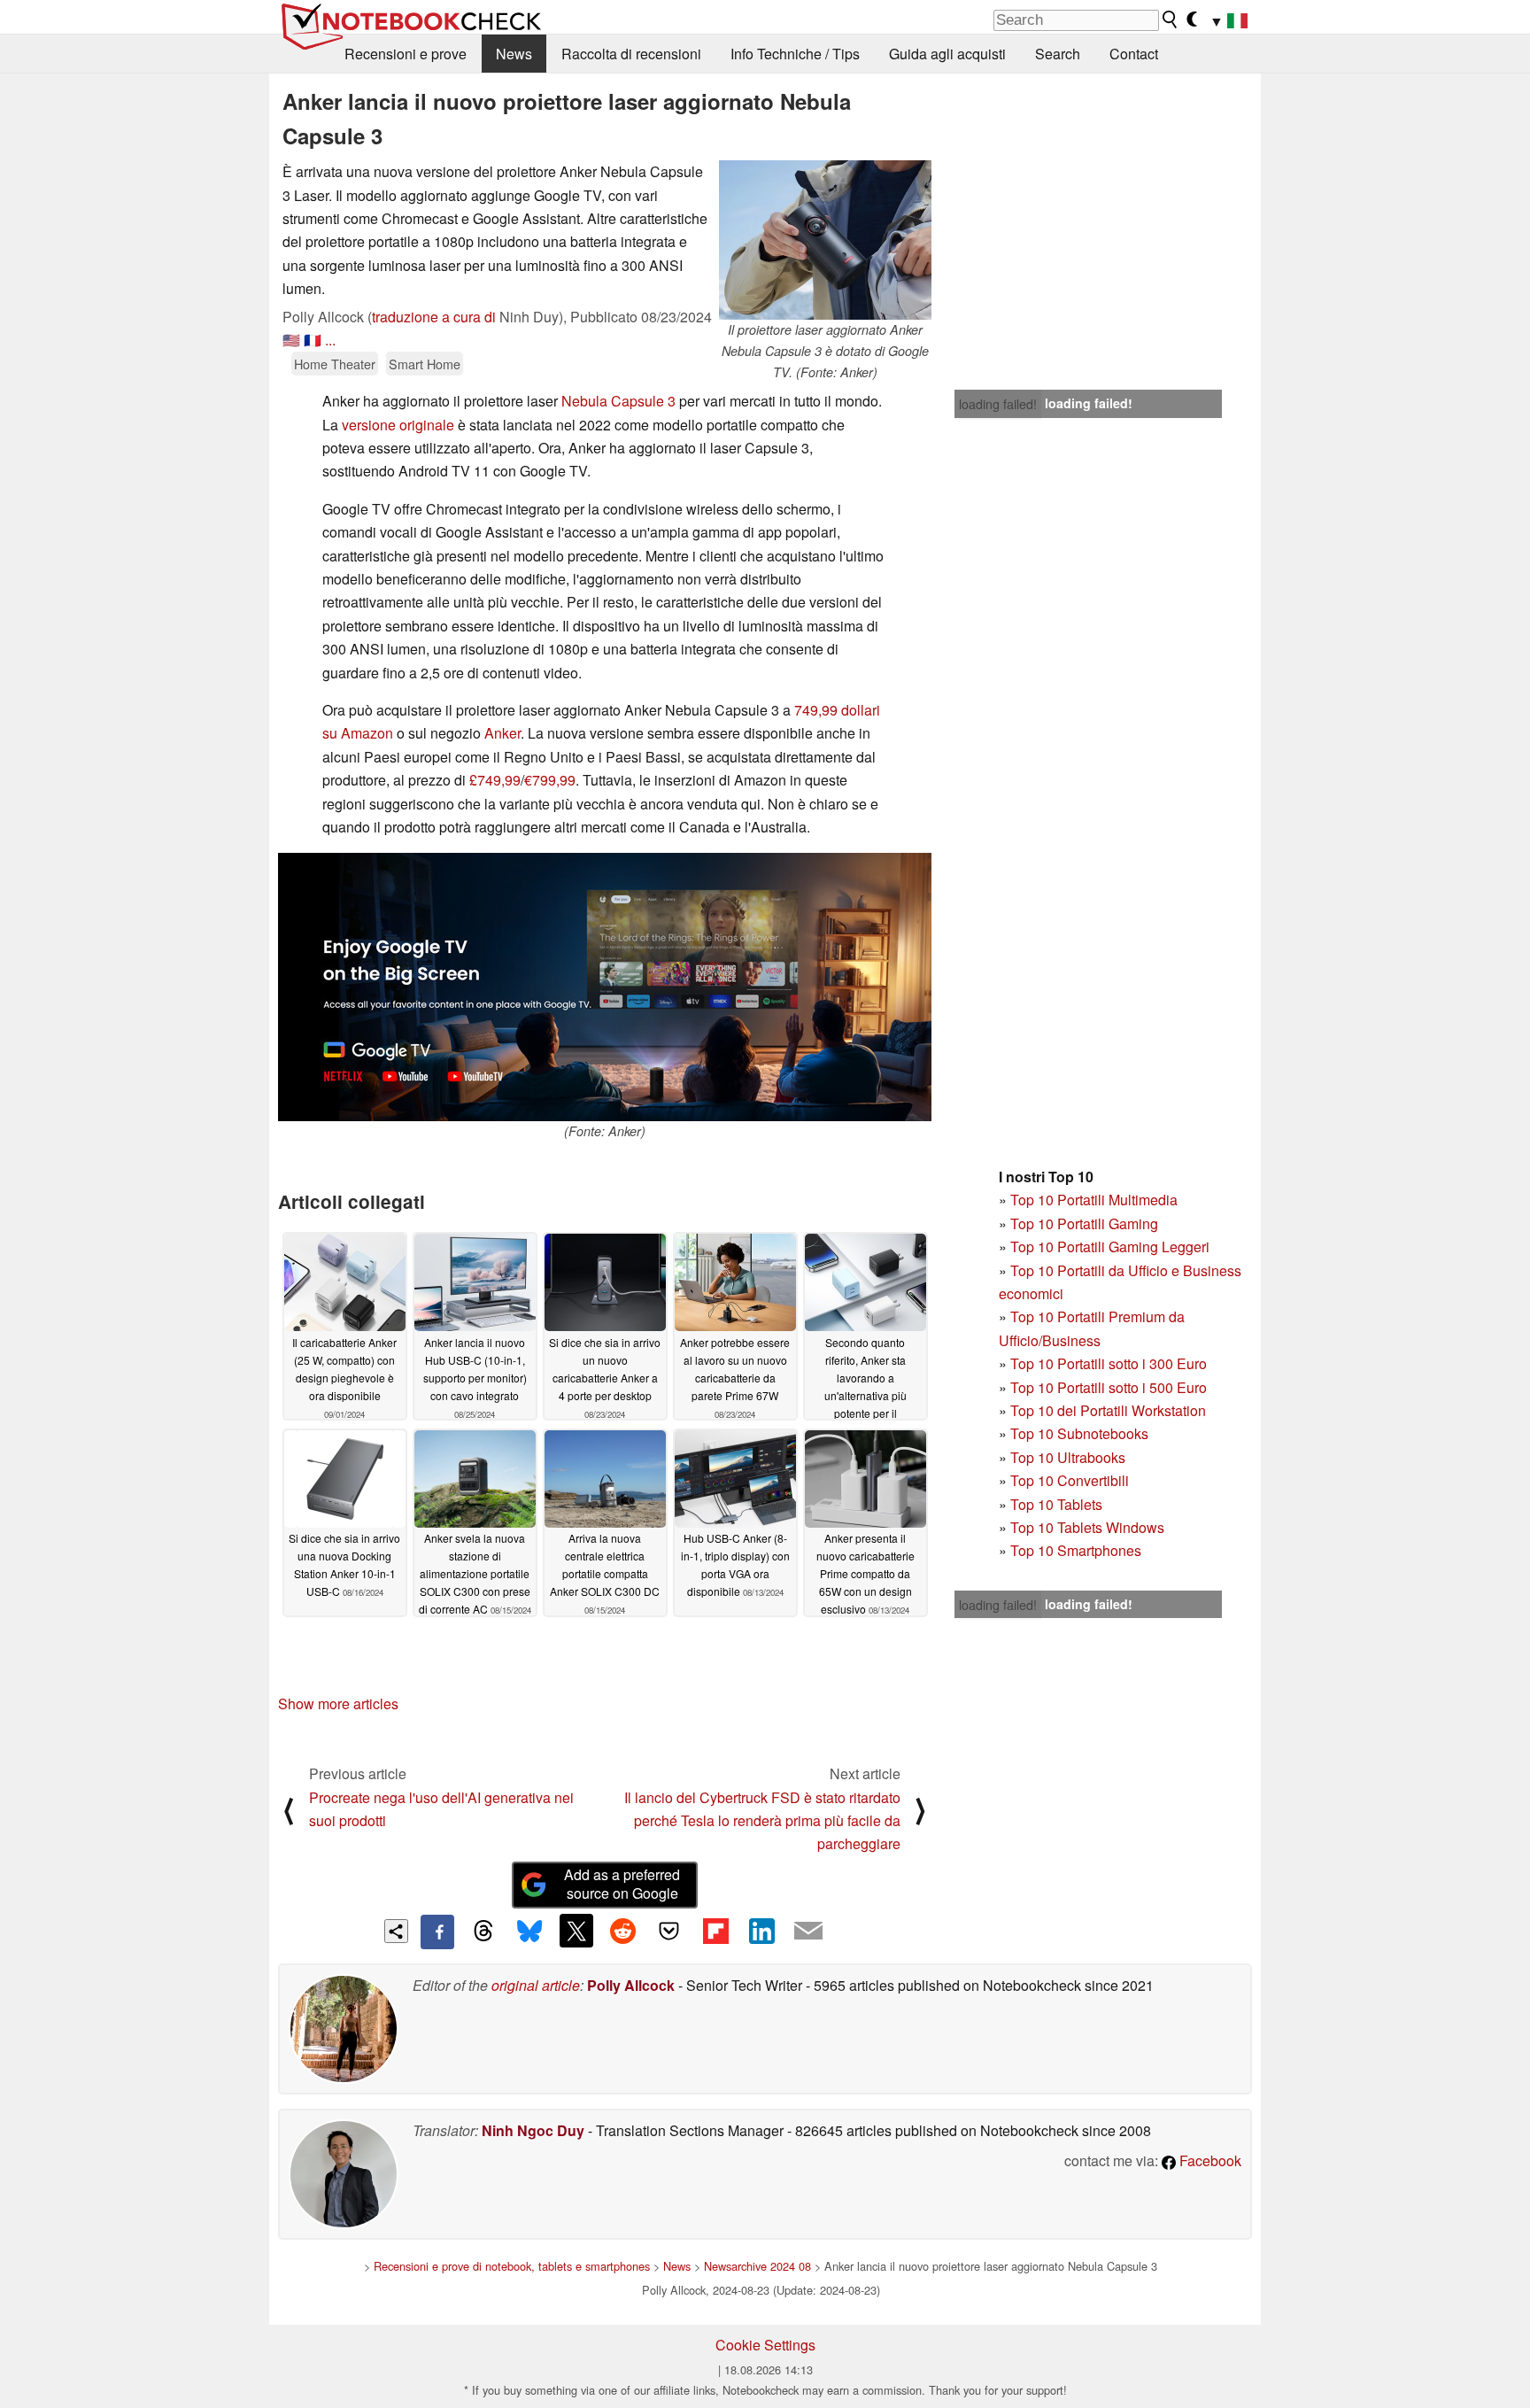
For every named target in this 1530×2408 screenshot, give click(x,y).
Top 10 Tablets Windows (1087, 1527)
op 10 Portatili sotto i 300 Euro (1113, 1363)
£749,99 (495, 780)
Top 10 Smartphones (1076, 1550)
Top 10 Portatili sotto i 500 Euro (1109, 1387)
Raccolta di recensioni (631, 54)
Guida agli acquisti (947, 54)
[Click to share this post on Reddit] (622, 1931)
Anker (502, 733)
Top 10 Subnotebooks (1079, 1433)
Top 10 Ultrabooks (1068, 1457)
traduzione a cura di (434, 317)
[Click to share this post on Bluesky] (529, 1932)
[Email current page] (808, 1932)
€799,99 (550, 780)
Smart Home (425, 364)
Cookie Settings (765, 2345)
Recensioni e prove (406, 54)
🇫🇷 (313, 340)
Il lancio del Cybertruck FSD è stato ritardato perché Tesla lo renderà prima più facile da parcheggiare (762, 1821)
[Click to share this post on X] (576, 1931)
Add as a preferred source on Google (622, 1884)
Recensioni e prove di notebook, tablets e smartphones (512, 2266)
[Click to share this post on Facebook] (437, 1932)
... (330, 340)
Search (1058, 54)
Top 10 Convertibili (1070, 1480)
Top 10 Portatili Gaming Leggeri (1110, 1247)
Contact (1134, 54)
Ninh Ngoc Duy (533, 2130)
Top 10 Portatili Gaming (1084, 1223)
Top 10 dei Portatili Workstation (1108, 1410)
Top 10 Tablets (1056, 1504)
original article (536, 1985)
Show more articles (338, 1703)
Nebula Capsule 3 (618, 401)
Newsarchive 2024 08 (757, 2266)
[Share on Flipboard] (715, 1931)
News (514, 54)
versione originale (398, 425)
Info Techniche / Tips (795, 54)
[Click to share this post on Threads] (483, 1932)
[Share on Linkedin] (761, 1931)
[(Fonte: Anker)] (605, 987)
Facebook (1209, 2160)
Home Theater (335, 364)
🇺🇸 (291, 340)
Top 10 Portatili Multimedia (1094, 1200)
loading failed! (998, 404)
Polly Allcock (631, 1985)
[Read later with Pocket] (669, 1931)
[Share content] (396, 1931)
